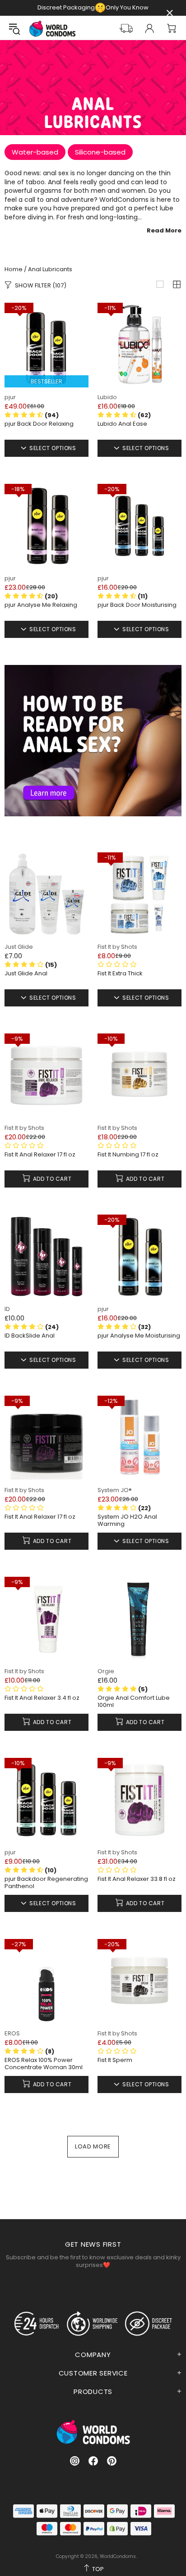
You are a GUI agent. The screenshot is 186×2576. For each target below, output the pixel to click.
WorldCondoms (52, 29)
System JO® (115, 1490)
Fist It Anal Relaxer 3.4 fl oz (42, 1698)
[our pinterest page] (112, 2461)
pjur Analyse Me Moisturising (139, 1336)
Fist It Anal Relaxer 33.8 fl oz (137, 1879)
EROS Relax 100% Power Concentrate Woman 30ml (44, 2064)
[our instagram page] (75, 2461)
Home (14, 269)
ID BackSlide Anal (30, 1336)
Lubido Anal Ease (122, 424)
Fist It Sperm (115, 2060)
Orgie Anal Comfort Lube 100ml (134, 1702)
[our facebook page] (93, 2461)
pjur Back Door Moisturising (137, 605)
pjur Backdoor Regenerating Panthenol (46, 1883)
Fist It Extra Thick (120, 974)
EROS (12, 2033)
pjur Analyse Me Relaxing (41, 605)
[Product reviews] (117, 965)
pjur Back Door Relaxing (39, 424)
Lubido (107, 397)
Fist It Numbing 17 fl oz (128, 1155)
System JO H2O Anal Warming (127, 1520)
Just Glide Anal (26, 974)
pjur (10, 397)
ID (7, 1309)
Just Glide (19, 947)
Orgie (106, 1671)
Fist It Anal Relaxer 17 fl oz (40, 1155)
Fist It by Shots (117, 947)
